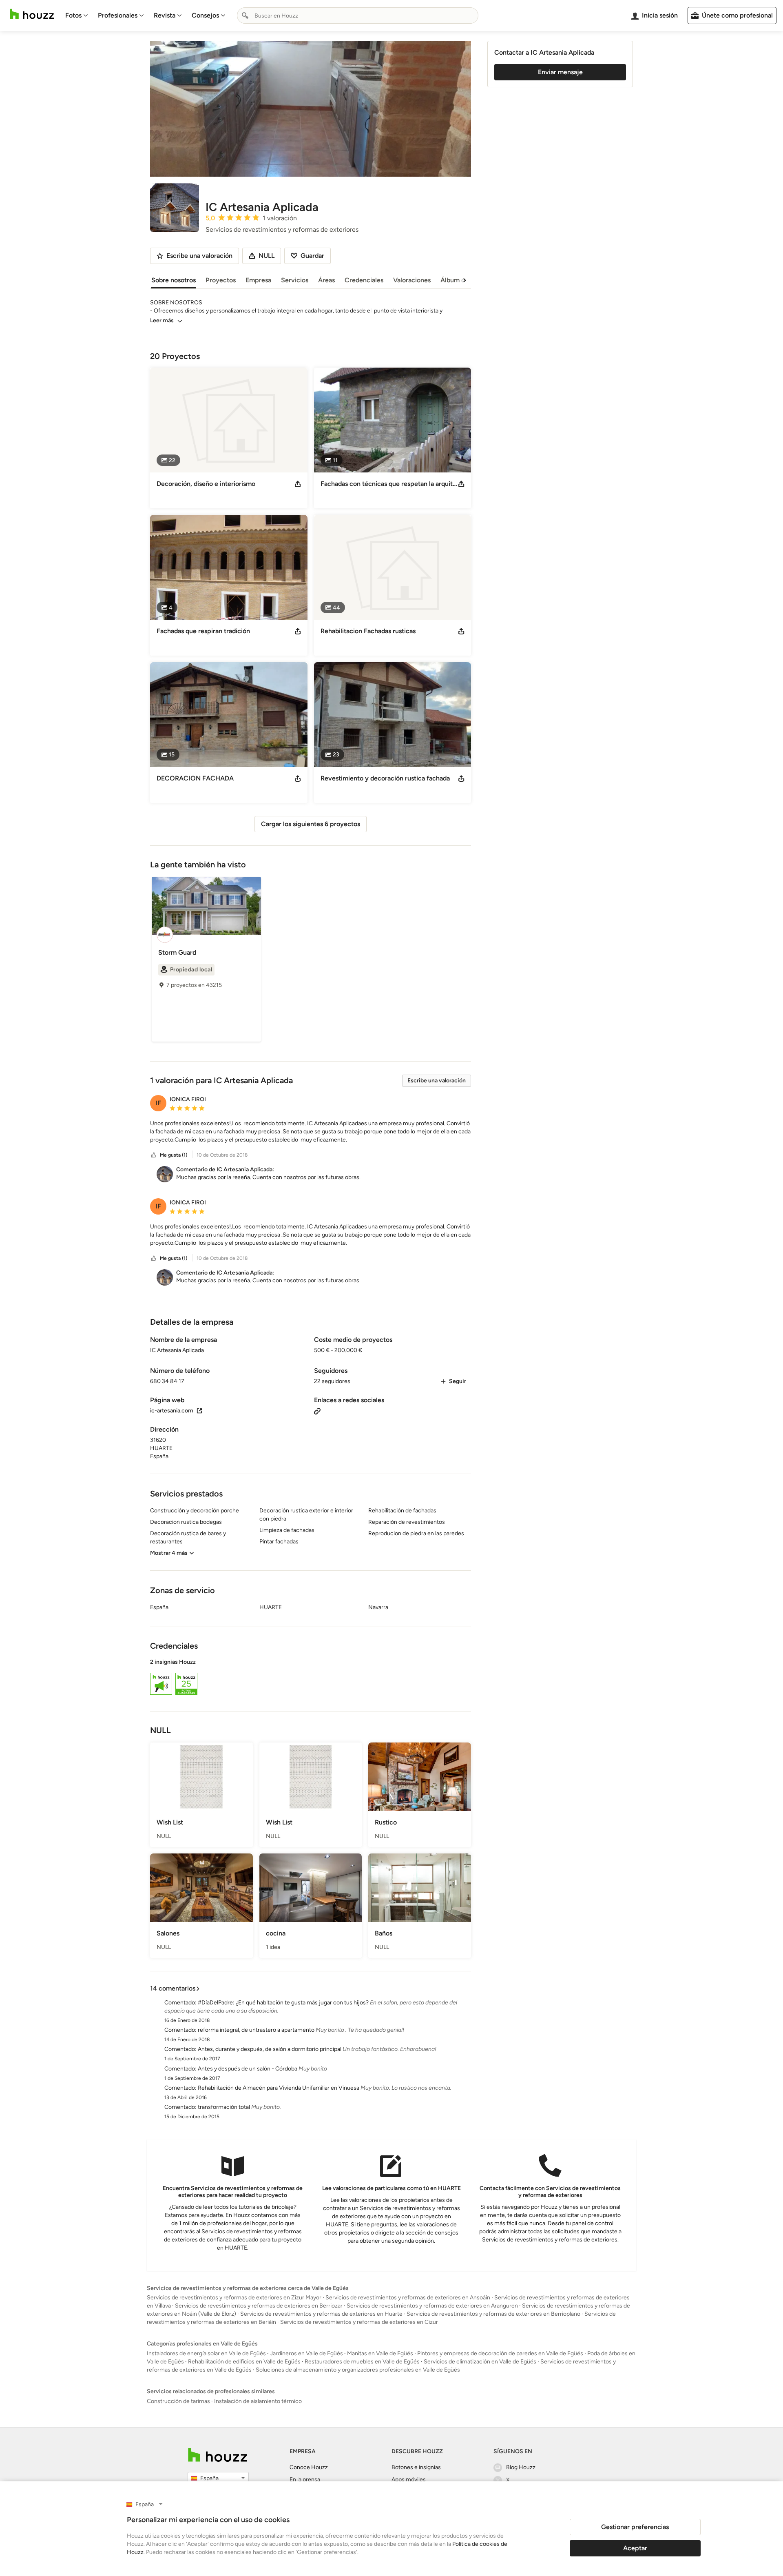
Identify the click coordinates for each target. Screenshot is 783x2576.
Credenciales (364, 280)
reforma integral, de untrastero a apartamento (256, 2030)
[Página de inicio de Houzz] (32, 14)
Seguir (458, 1381)
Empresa (258, 280)
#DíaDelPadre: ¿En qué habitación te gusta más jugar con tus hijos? (283, 2003)
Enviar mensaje (560, 72)
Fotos (73, 15)
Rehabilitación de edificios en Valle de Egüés (244, 2362)
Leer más (162, 320)
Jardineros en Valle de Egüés (306, 2353)
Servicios (295, 280)
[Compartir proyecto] (298, 484)
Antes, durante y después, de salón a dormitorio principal (270, 2049)
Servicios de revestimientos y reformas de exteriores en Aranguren (432, 2306)
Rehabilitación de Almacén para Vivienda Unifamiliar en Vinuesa (279, 2088)
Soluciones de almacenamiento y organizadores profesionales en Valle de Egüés (358, 2370)
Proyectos (221, 280)
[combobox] (358, 16)
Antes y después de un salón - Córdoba (248, 2069)
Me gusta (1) (174, 1155)
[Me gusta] (154, 1155)
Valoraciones (412, 280)
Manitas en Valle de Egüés (380, 2353)
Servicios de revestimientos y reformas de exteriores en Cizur (359, 2322)
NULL (267, 256)
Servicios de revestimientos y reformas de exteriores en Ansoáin (408, 2298)
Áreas (326, 280)
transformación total (224, 2107)
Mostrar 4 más (169, 1553)
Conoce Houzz (309, 2467)
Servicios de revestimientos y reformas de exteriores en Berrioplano (493, 2314)
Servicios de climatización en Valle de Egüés (480, 2362)
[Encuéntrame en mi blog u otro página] (317, 1411)
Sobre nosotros (174, 280)
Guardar (312, 256)
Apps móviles (409, 2480)
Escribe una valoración (437, 1081)
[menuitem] (77, 16)
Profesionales (118, 15)
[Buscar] (245, 16)
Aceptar (635, 2548)
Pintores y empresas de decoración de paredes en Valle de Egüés (500, 2353)
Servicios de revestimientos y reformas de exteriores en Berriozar (259, 2306)
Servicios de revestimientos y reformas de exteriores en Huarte (321, 2314)
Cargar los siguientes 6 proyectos (311, 824)
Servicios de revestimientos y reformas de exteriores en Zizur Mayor (234, 2298)
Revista (165, 15)
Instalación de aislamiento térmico (258, 2401)
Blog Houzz (521, 2467)
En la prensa (305, 2480)
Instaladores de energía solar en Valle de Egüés (206, 2353)
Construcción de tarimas (178, 2401)
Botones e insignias (416, 2467)
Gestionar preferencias (635, 2527)
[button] (311, 1132)
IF (158, 1103)
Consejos (205, 15)
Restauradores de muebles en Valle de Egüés (362, 2362)
